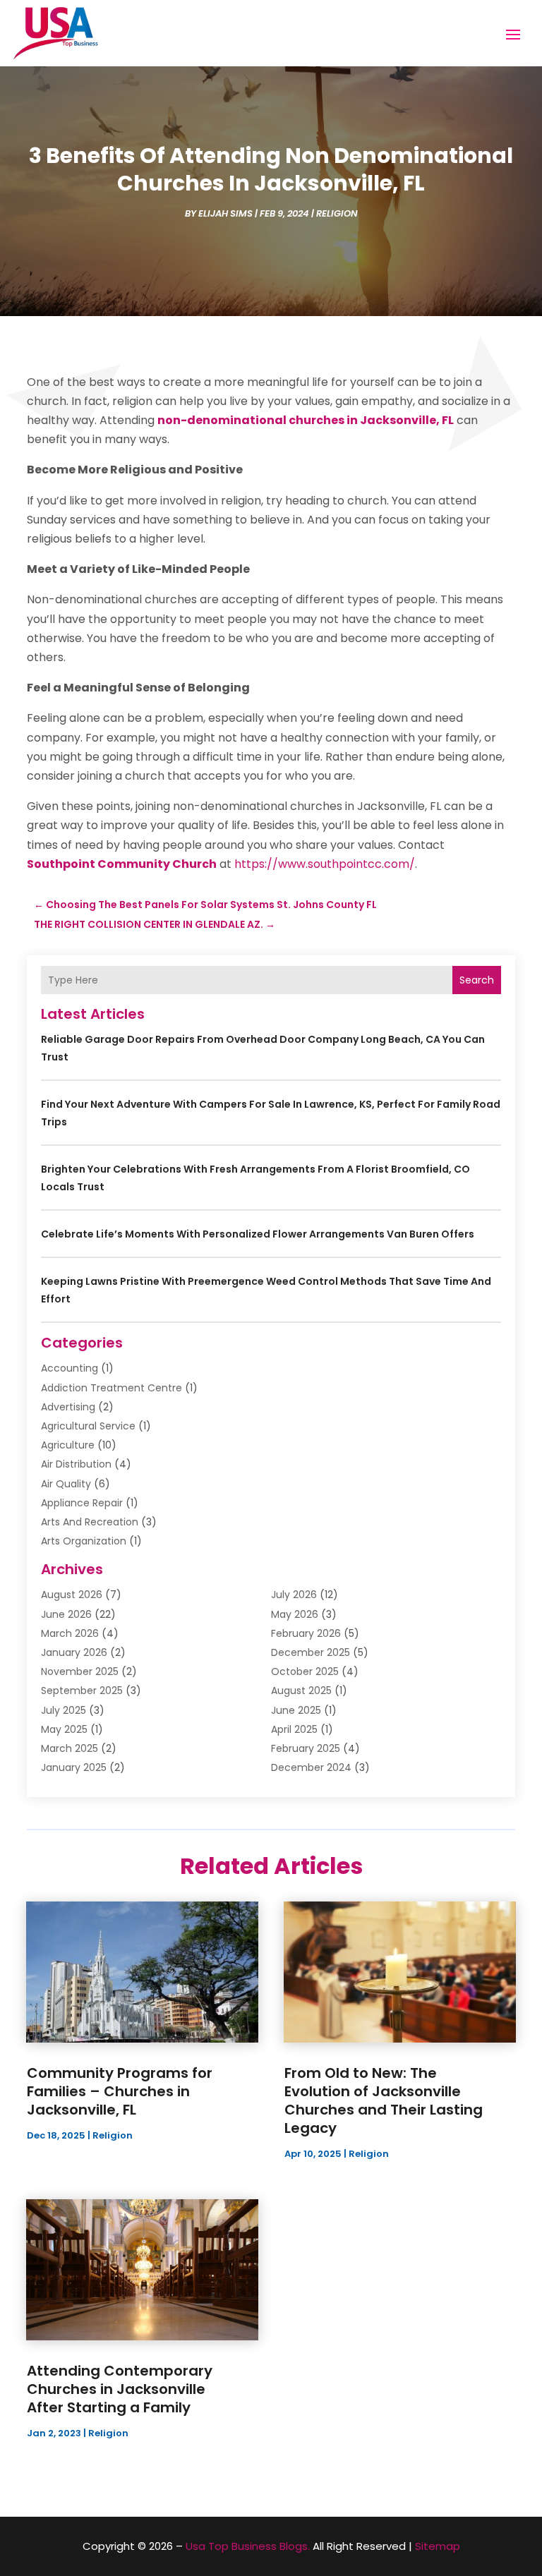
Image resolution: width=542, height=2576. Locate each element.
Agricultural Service (88, 1426)
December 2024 (311, 1767)
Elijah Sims (225, 213)
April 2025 (294, 1729)
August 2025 (301, 1691)
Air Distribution (76, 1464)
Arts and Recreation (90, 1522)
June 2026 (66, 1614)
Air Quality (66, 1484)
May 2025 (64, 1729)
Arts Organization (84, 1541)
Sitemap (438, 2546)
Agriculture (68, 1445)
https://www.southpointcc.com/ (325, 864)
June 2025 (296, 1710)
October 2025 (305, 1671)
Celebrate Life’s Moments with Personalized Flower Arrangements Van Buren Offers (258, 1234)
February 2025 (306, 1748)
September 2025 (82, 1691)
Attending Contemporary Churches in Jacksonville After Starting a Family (120, 2389)
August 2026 (72, 1595)
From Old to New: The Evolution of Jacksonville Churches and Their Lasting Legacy (384, 2100)
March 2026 (70, 1633)
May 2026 (295, 1614)
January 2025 (74, 1767)
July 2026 (294, 1595)
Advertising (68, 1407)
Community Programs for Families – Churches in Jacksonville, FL (120, 2091)
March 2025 (70, 1748)
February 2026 (306, 1633)
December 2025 (311, 1652)
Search (477, 980)
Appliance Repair (82, 1503)
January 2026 (74, 1652)
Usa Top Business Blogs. (248, 2546)
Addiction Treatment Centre (112, 1388)
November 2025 (80, 1671)
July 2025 (64, 1710)
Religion (337, 213)
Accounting (70, 1368)
